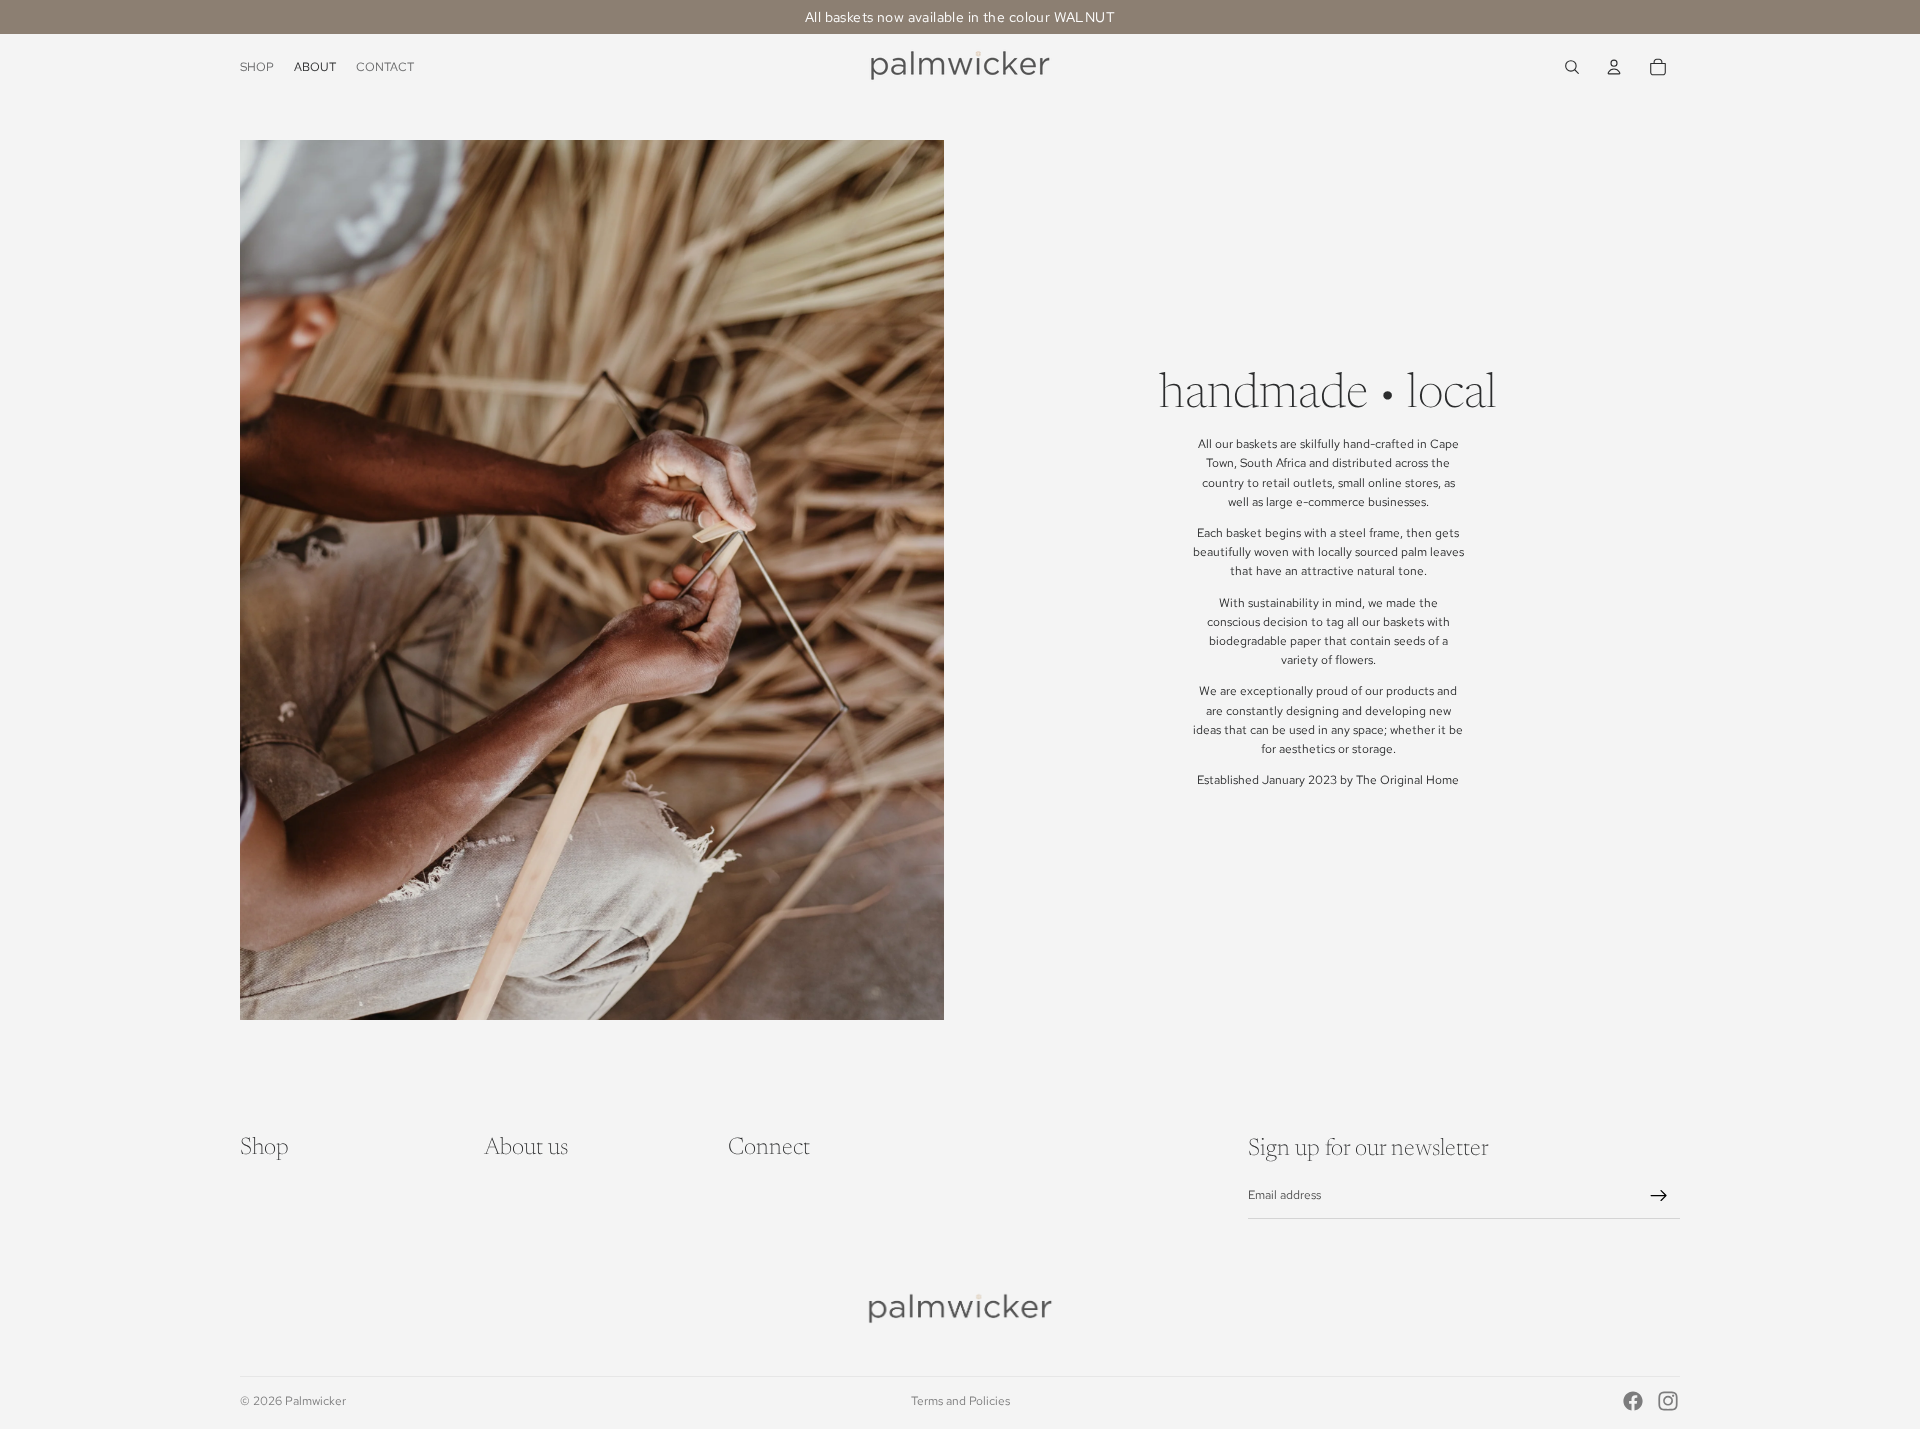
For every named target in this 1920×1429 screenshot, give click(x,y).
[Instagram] (1668, 1401)
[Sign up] (1659, 1196)
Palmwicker (315, 1401)
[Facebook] (1633, 1401)
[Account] (1614, 67)
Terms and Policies (960, 1401)
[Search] (1572, 67)
